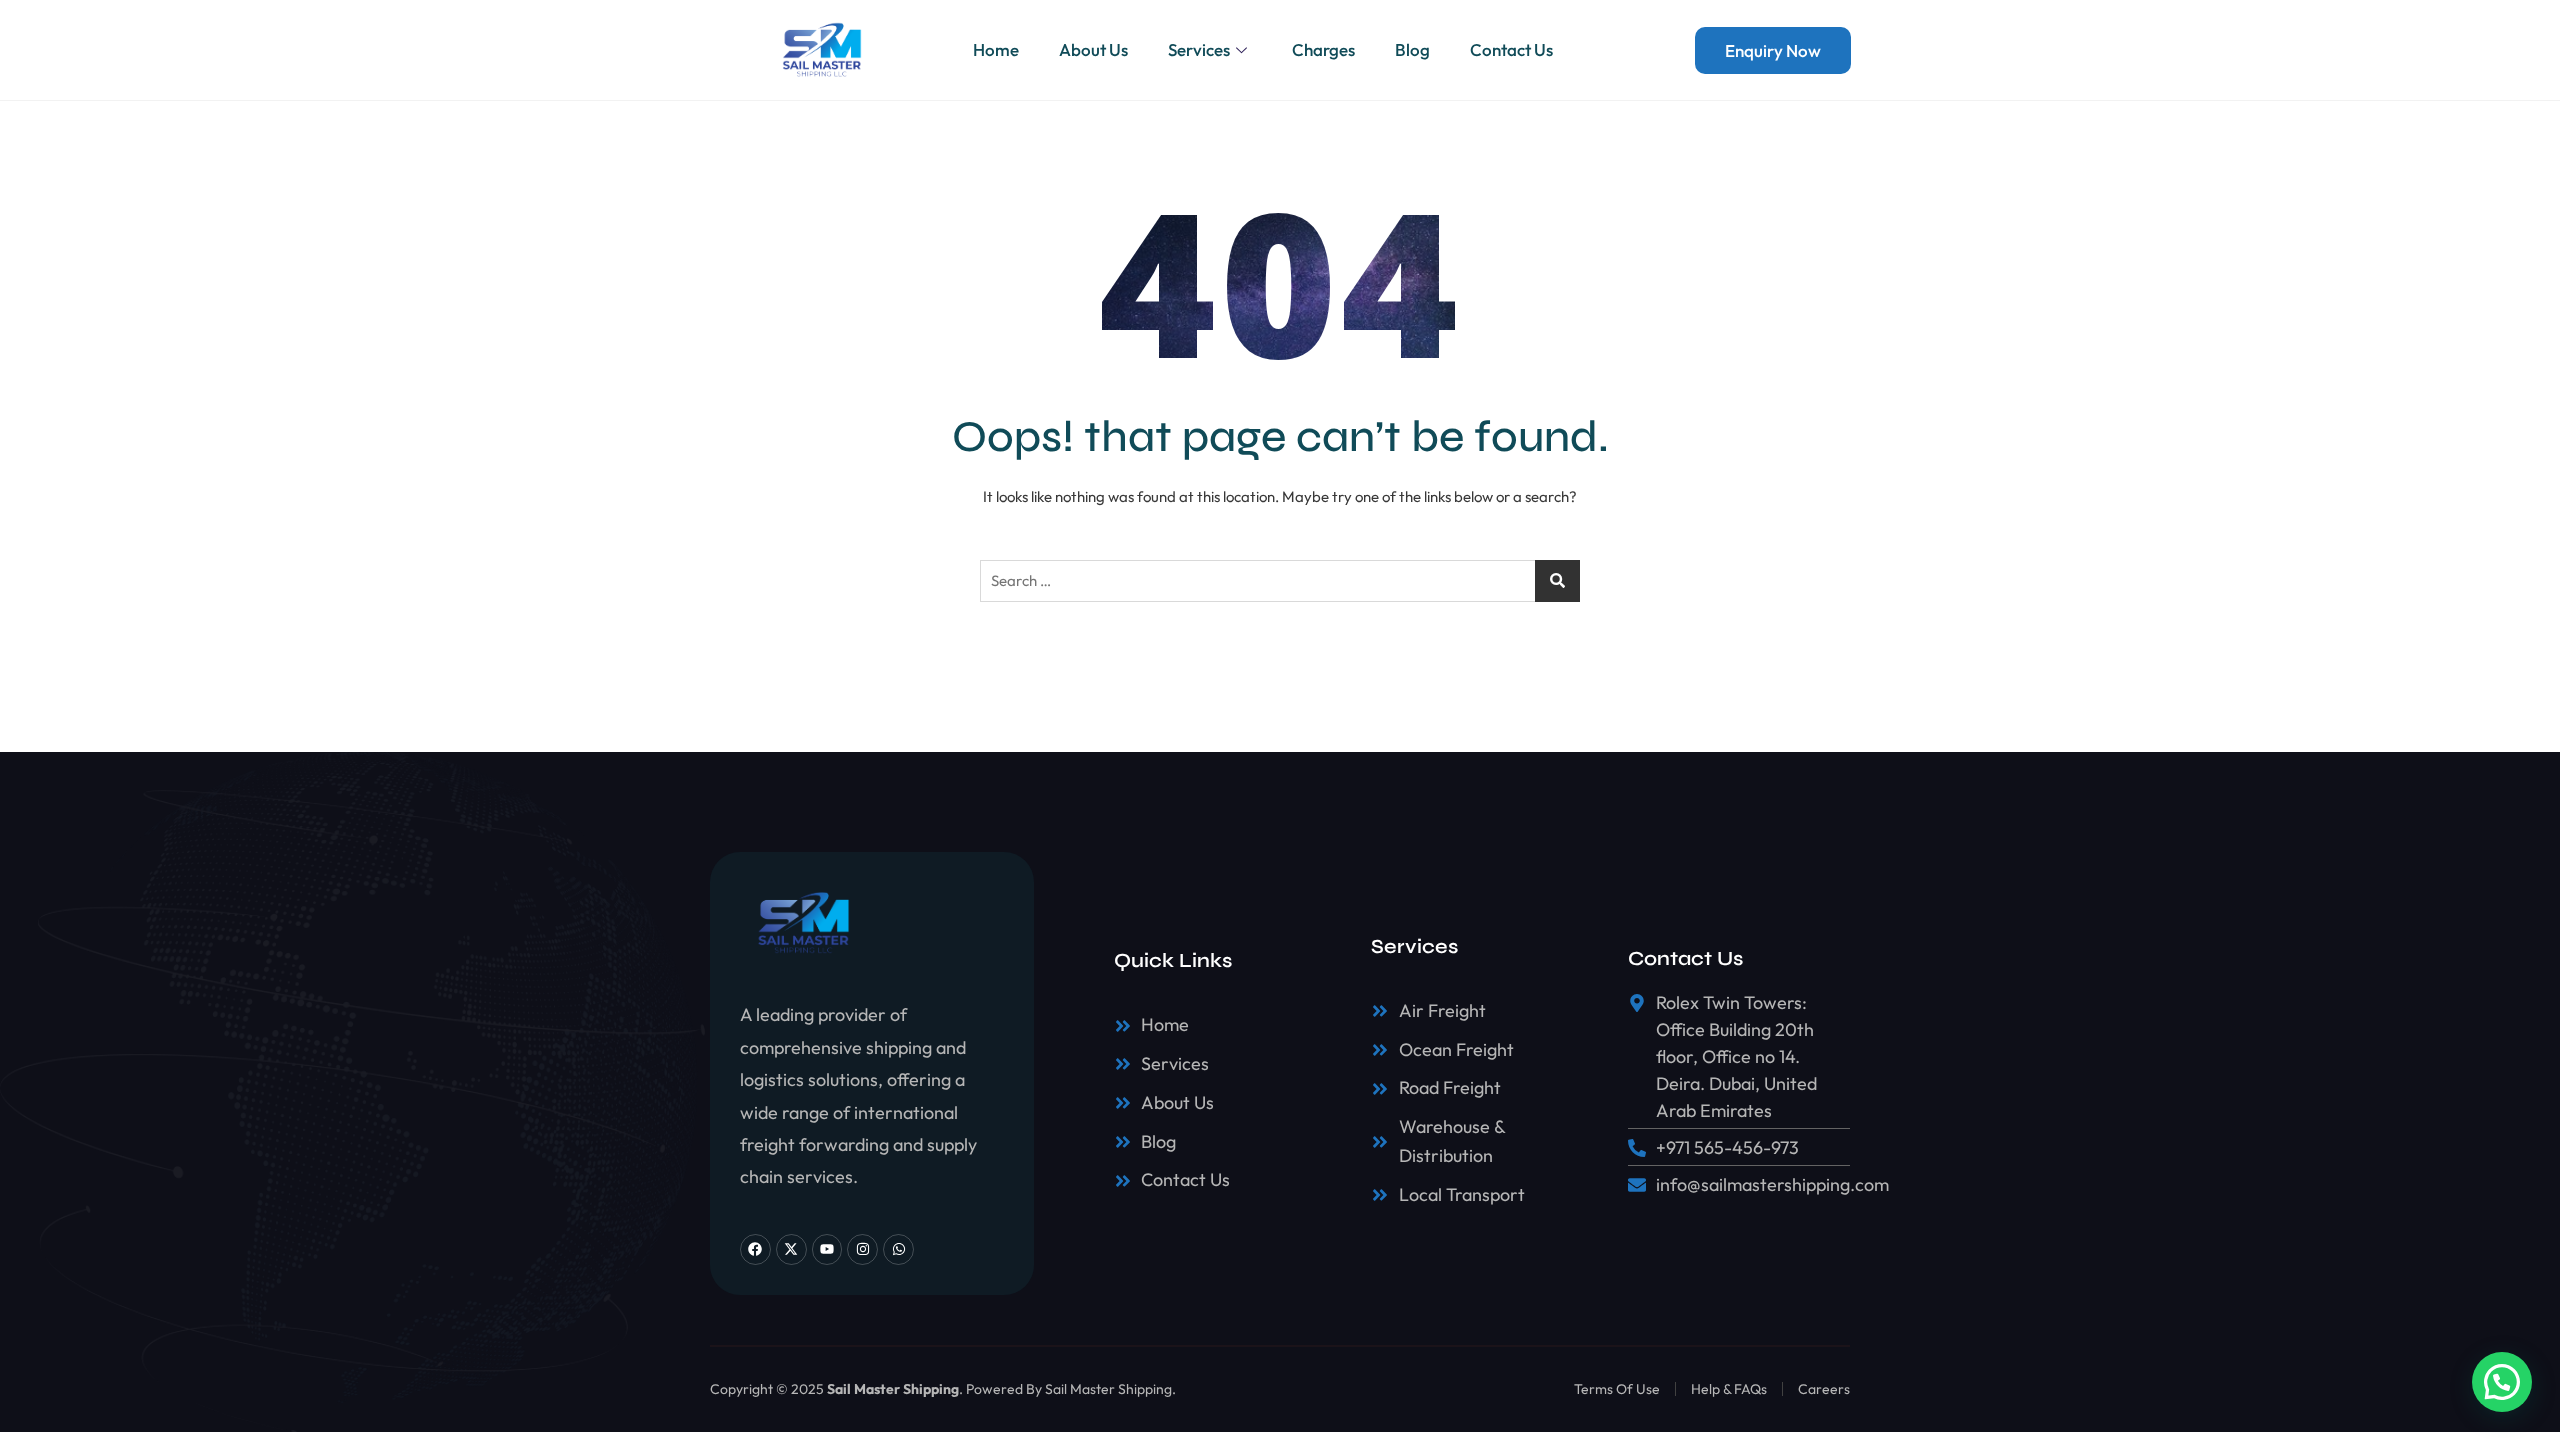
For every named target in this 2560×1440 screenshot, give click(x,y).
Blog (1412, 49)
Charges (1323, 49)
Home (996, 49)
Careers (1824, 1389)
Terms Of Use (1617, 1389)
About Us (1093, 49)
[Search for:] (1280, 581)
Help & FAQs (1729, 1389)
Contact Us (1511, 49)
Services (1199, 49)
